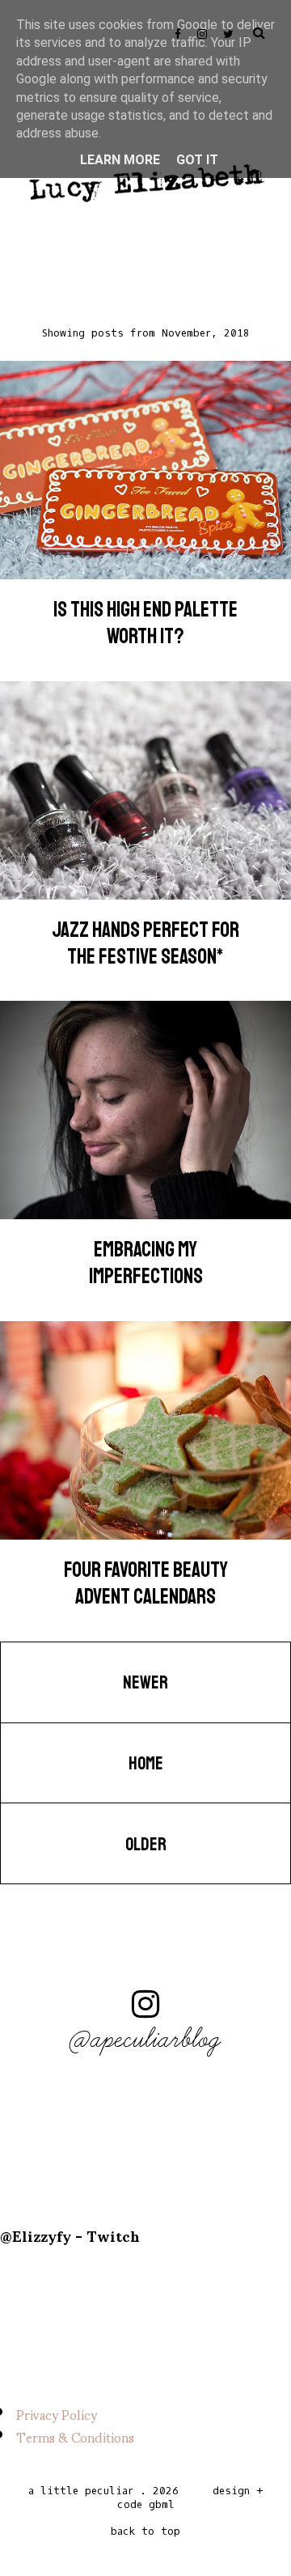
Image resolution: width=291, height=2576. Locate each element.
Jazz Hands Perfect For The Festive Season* (145, 943)
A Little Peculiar (81, 2491)
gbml (162, 2504)
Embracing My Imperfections (146, 1263)
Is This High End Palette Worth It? (145, 623)
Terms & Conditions (75, 2436)
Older (146, 1845)
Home (146, 1764)
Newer (145, 1683)
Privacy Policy (57, 2414)
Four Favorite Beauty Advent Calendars (146, 1583)
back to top (145, 2531)
